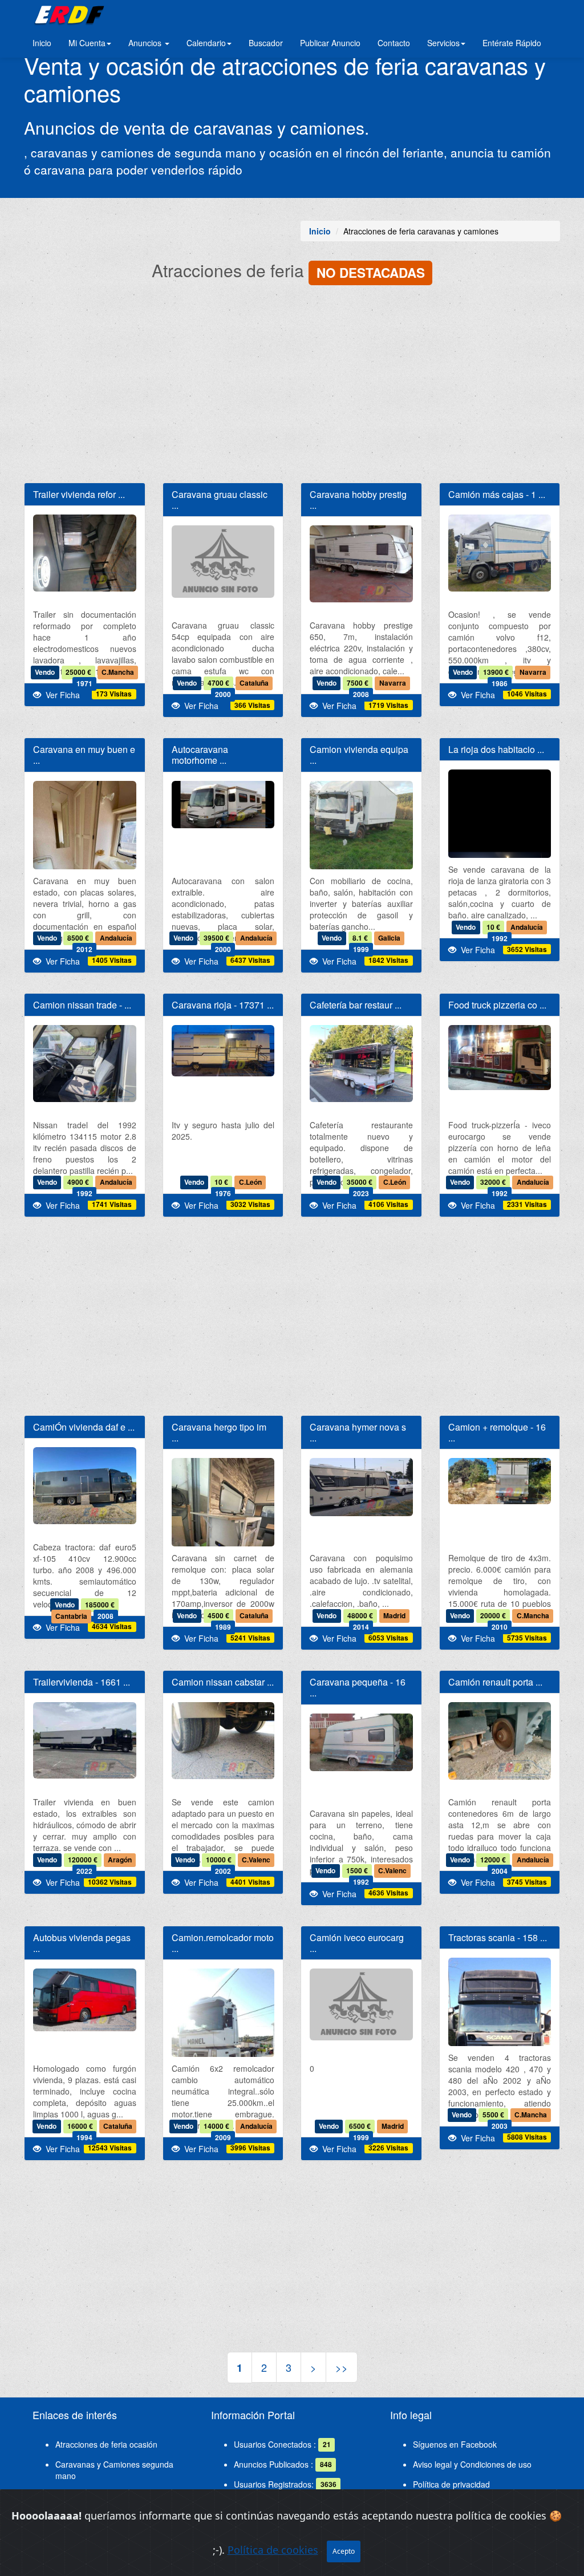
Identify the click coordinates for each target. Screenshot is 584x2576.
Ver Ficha (60, 695)
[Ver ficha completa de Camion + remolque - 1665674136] (500, 1481)
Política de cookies (273, 2550)
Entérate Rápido (512, 43)
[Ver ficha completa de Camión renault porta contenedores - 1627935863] (500, 1741)
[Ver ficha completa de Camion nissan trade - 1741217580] (85, 1064)
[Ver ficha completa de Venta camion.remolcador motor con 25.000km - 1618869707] (223, 2037)
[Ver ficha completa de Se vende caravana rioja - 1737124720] (223, 1051)
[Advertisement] (292, 386)
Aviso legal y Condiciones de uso (472, 2464)
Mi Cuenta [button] (87, 43)
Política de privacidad (451, 2484)
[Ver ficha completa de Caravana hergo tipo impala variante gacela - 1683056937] (223, 1527)
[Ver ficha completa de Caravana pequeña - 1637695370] (361, 1742)
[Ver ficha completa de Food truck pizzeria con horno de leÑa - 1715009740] (500, 1058)
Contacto (394, 43)
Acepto (344, 2551)
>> (342, 2367)
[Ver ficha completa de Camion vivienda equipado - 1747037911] (361, 850)
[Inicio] (68, 14)
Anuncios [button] (146, 43)
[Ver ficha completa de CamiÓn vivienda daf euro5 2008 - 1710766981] (85, 1486)
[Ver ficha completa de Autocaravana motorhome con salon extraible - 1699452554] (223, 805)
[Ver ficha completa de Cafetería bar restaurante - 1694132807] (361, 1064)
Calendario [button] (206, 43)
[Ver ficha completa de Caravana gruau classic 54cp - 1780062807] (223, 561)
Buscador (266, 43)
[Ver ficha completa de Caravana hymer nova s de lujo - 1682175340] (361, 1487)
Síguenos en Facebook (455, 2444)
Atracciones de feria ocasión (106, 2444)
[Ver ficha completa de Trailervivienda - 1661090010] (85, 1740)
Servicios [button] (443, 43)
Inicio (42, 43)
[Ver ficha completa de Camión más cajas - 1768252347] (500, 553)
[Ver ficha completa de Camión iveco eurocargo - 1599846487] (361, 2004)
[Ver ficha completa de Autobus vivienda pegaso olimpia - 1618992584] (85, 2000)
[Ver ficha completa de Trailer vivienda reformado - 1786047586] (85, 553)
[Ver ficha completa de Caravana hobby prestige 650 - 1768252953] (361, 564)
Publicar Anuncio (330, 43)
